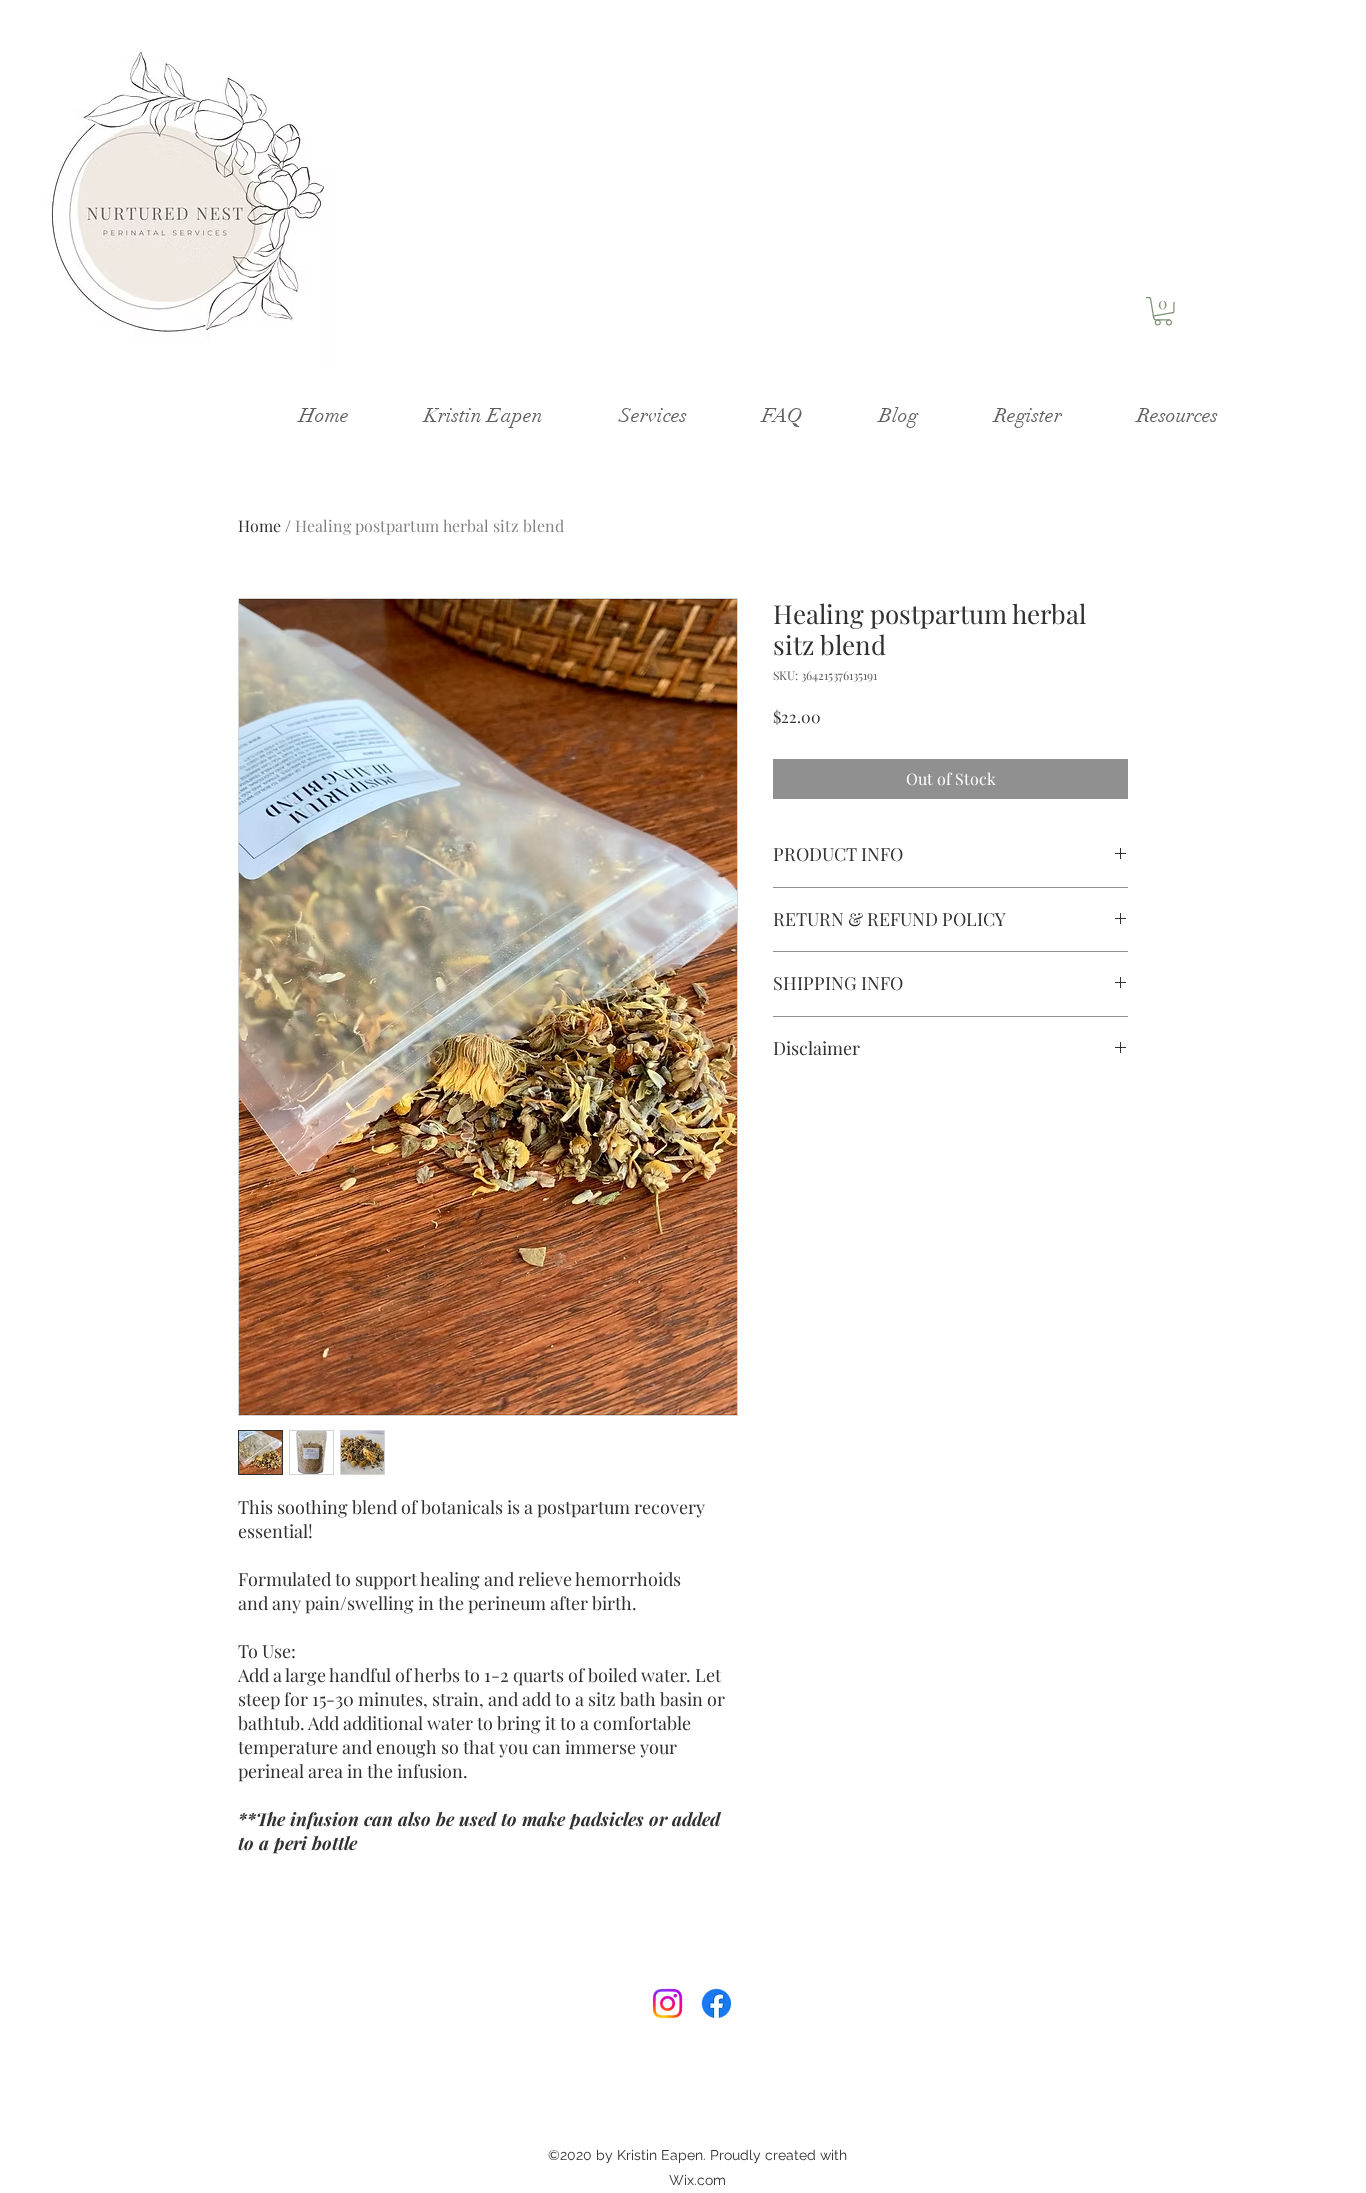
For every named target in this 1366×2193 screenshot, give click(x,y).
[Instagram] (667, 2003)
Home (259, 525)
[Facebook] (716, 2003)
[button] (1163, 311)
